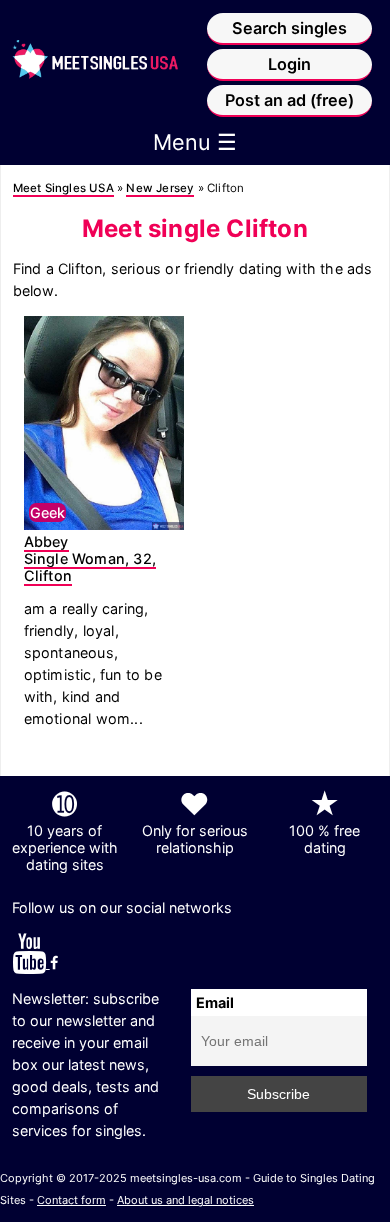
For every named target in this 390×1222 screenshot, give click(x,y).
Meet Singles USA (63, 188)
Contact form (71, 1200)
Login (289, 64)
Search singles (289, 28)
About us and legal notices (185, 1200)
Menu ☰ (195, 142)
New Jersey (160, 188)
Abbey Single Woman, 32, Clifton (90, 558)
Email (215, 1002)
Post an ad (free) (289, 100)
